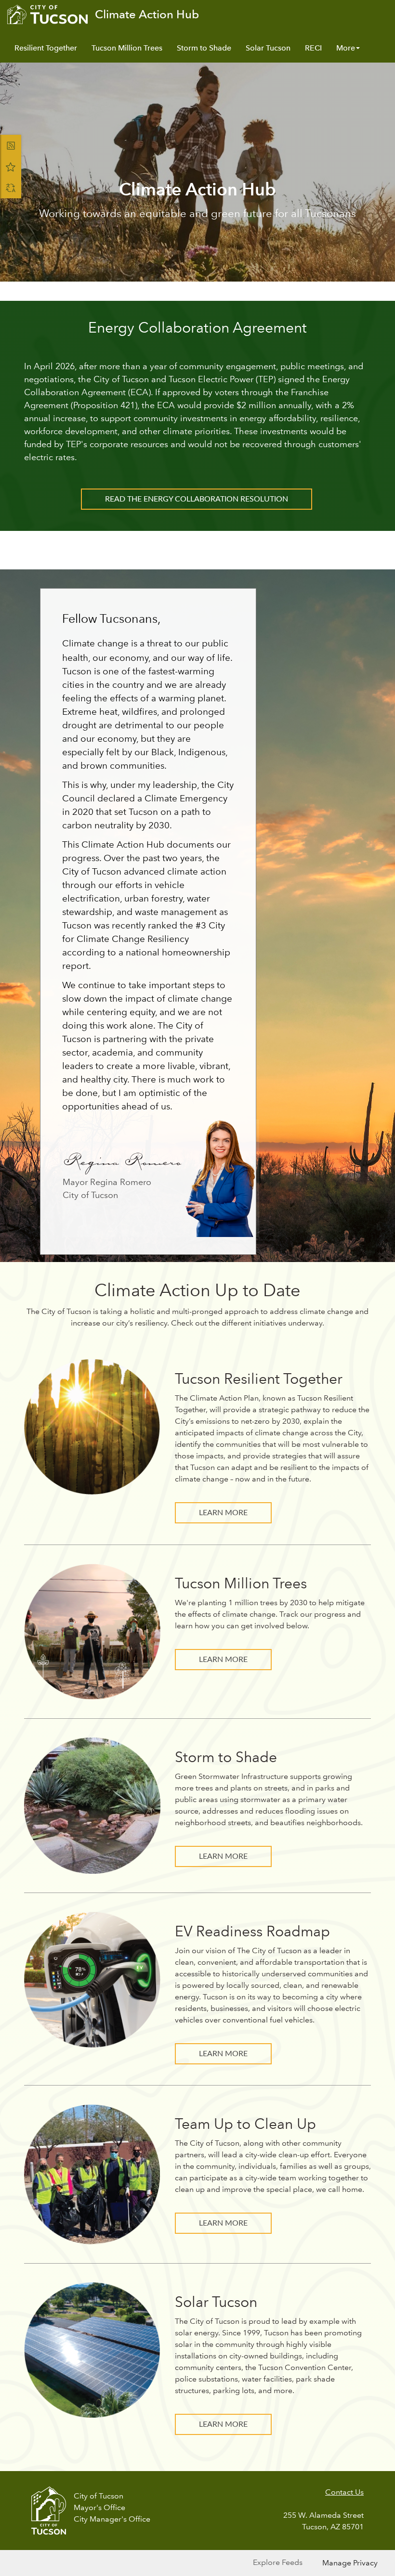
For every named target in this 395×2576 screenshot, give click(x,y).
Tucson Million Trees (127, 48)
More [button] (346, 48)
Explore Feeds (278, 2562)
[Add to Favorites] (11, 167)
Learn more (223, 1660)
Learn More (223, 1513)
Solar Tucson (268, 48)
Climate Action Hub (147, 14)
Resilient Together (46, 48)
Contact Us (344, 2492)
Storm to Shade (204, 48)
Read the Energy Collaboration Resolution (197, 499)
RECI (313, 48)
